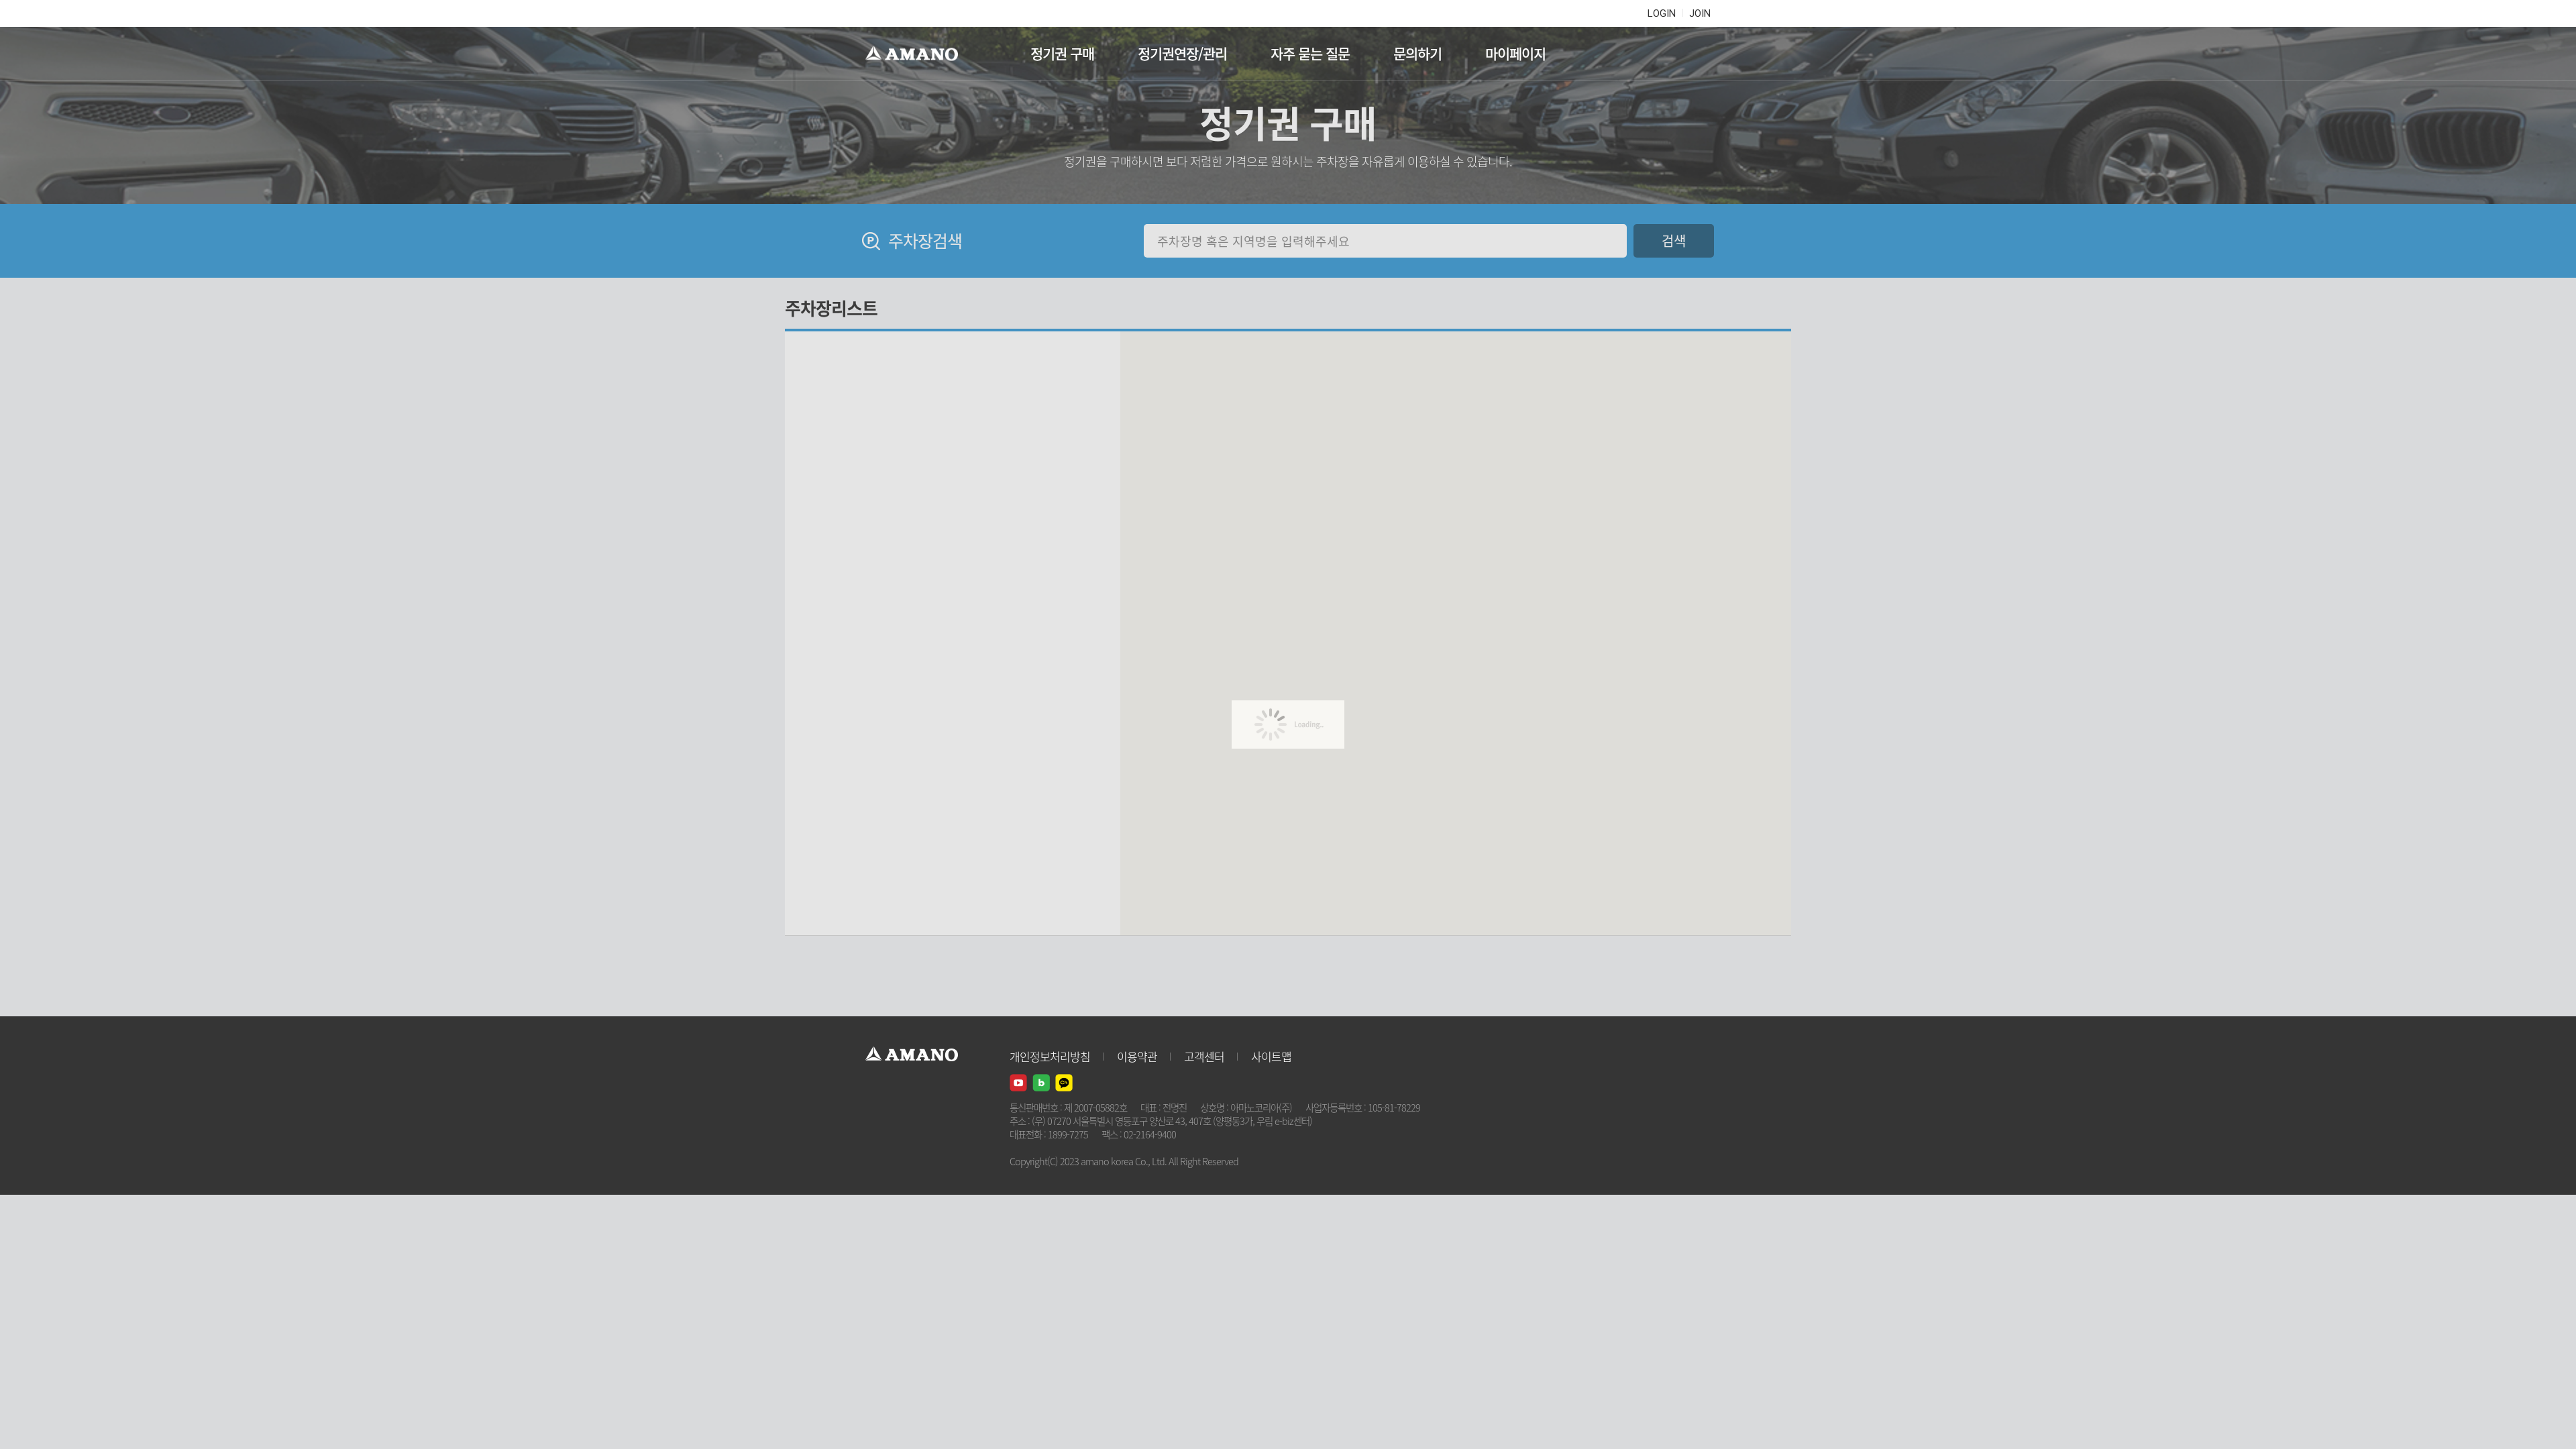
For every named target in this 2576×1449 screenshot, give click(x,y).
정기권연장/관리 (1182, 53)
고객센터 (1204, 1056)
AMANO (918, 54)
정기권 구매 (1062, 53)
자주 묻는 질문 (1310, 53)
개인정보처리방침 (1050, 1056)
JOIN (1700, 13)
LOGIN (1662, 13)
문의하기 (1417, 53)
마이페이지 (1515, 53)
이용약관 (1137, 1056)
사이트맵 (1271, 1056)
